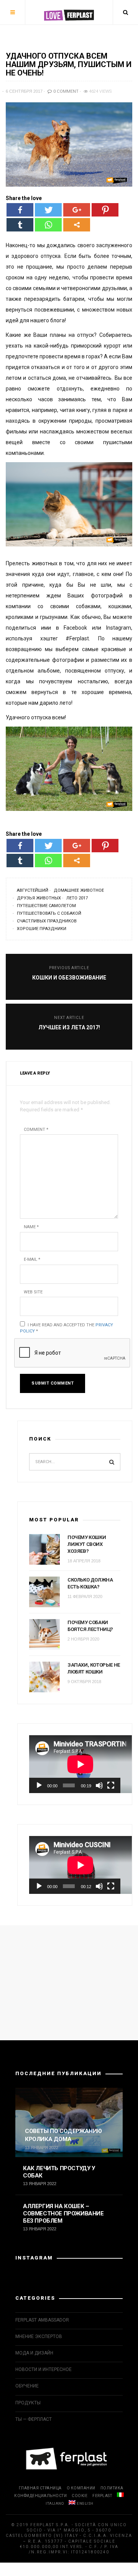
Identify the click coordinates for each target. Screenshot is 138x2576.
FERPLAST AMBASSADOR (42, 2320)
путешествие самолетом (46, 906)
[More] (77, 225)
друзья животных (39, 898)
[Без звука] (99, 1785)
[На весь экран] (111, 1785)
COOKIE (80, 2496)
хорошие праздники (42, 929)
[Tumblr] (20, 225)
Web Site (33, 1292)
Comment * (36, 1130)
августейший (33, 890)
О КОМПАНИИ (81, 2488)
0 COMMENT (65, 91)
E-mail (32, 1259)
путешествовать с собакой (49, 913)
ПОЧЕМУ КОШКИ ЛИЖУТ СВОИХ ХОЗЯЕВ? (87, 1544)
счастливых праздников (47, 921)
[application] (75, 1764)
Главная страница (40, 2488)
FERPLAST (102, 2496)
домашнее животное (79, 890)
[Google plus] (77, 210)
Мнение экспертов (39, 2336)
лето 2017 (77, 898)
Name (31, 1227)
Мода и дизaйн (34, 2353)
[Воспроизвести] (39, 1785)
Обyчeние (27, 2386)
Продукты (28, 2403)
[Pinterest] (105, 210)
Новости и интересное (44, 2369)
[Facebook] (20, 210)
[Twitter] (48, 210)
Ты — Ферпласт (34, 2419)
